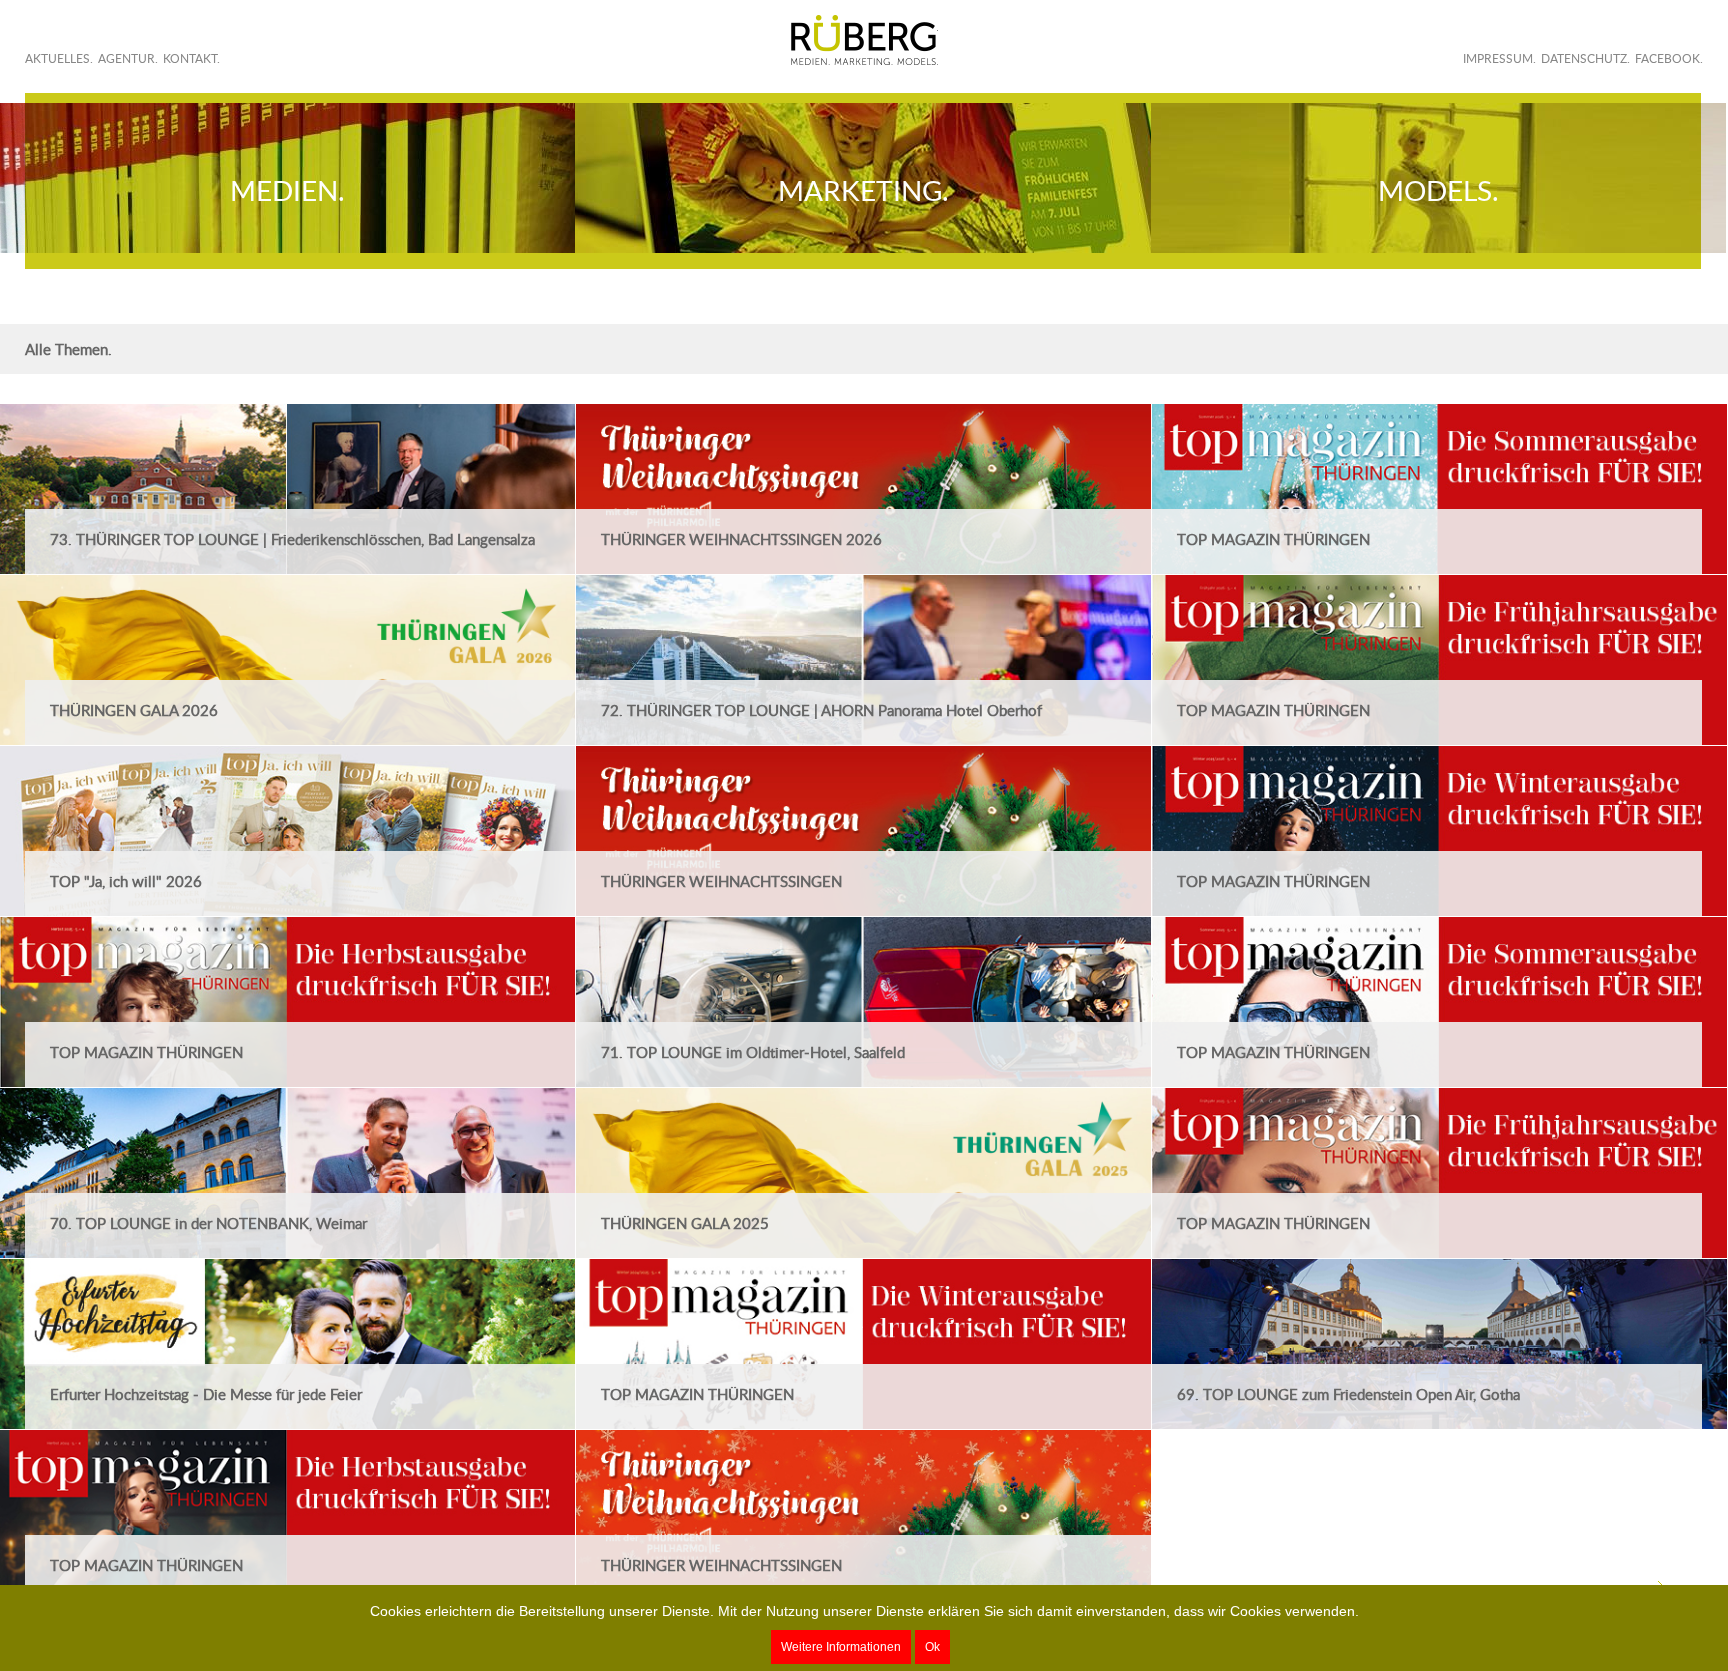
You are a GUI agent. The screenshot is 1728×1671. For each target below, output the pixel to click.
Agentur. (128, 58)
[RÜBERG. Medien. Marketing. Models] (864, 40)
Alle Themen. (68, 349)
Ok (932, 1647)
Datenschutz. (1585, 58)
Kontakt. (191, 58)
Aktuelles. (59, 58)
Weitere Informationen (841, 1647)
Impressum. (1499, 58)
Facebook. (1669, 58)
